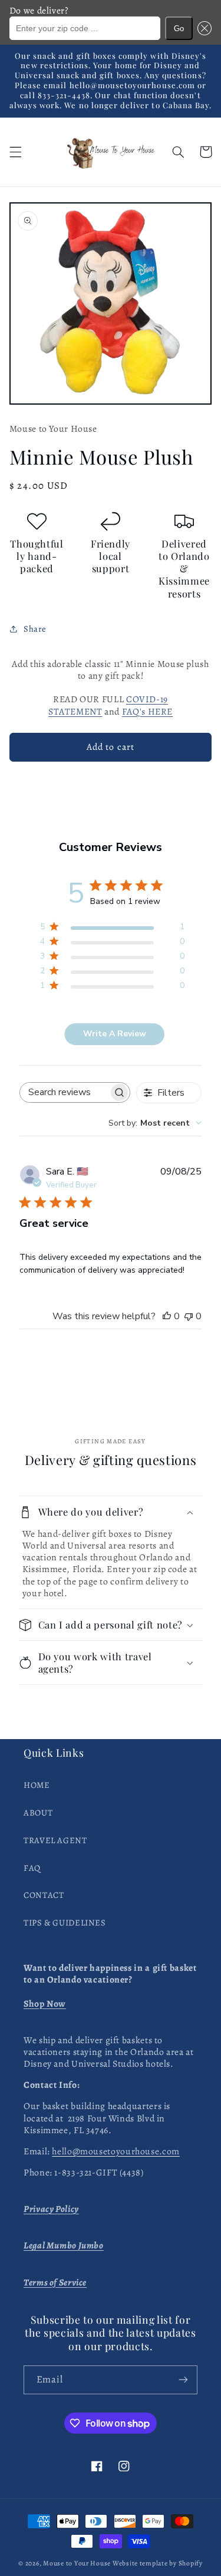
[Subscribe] (183, 2380)
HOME (37, 1785)
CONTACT (44, 1895)
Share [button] (35, 629)
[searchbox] (64, 1092)
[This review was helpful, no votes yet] (167, 1316)
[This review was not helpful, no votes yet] (189, 1316)
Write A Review (115, 1034)
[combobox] (155, 1123)
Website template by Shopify (158, 2563)
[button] (202, 28)
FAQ (32, 1868)
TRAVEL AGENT (55, 1840)
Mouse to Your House (77, 2563)
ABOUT (38, 1813)
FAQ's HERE (147, 711)
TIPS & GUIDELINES (65, 1923)
